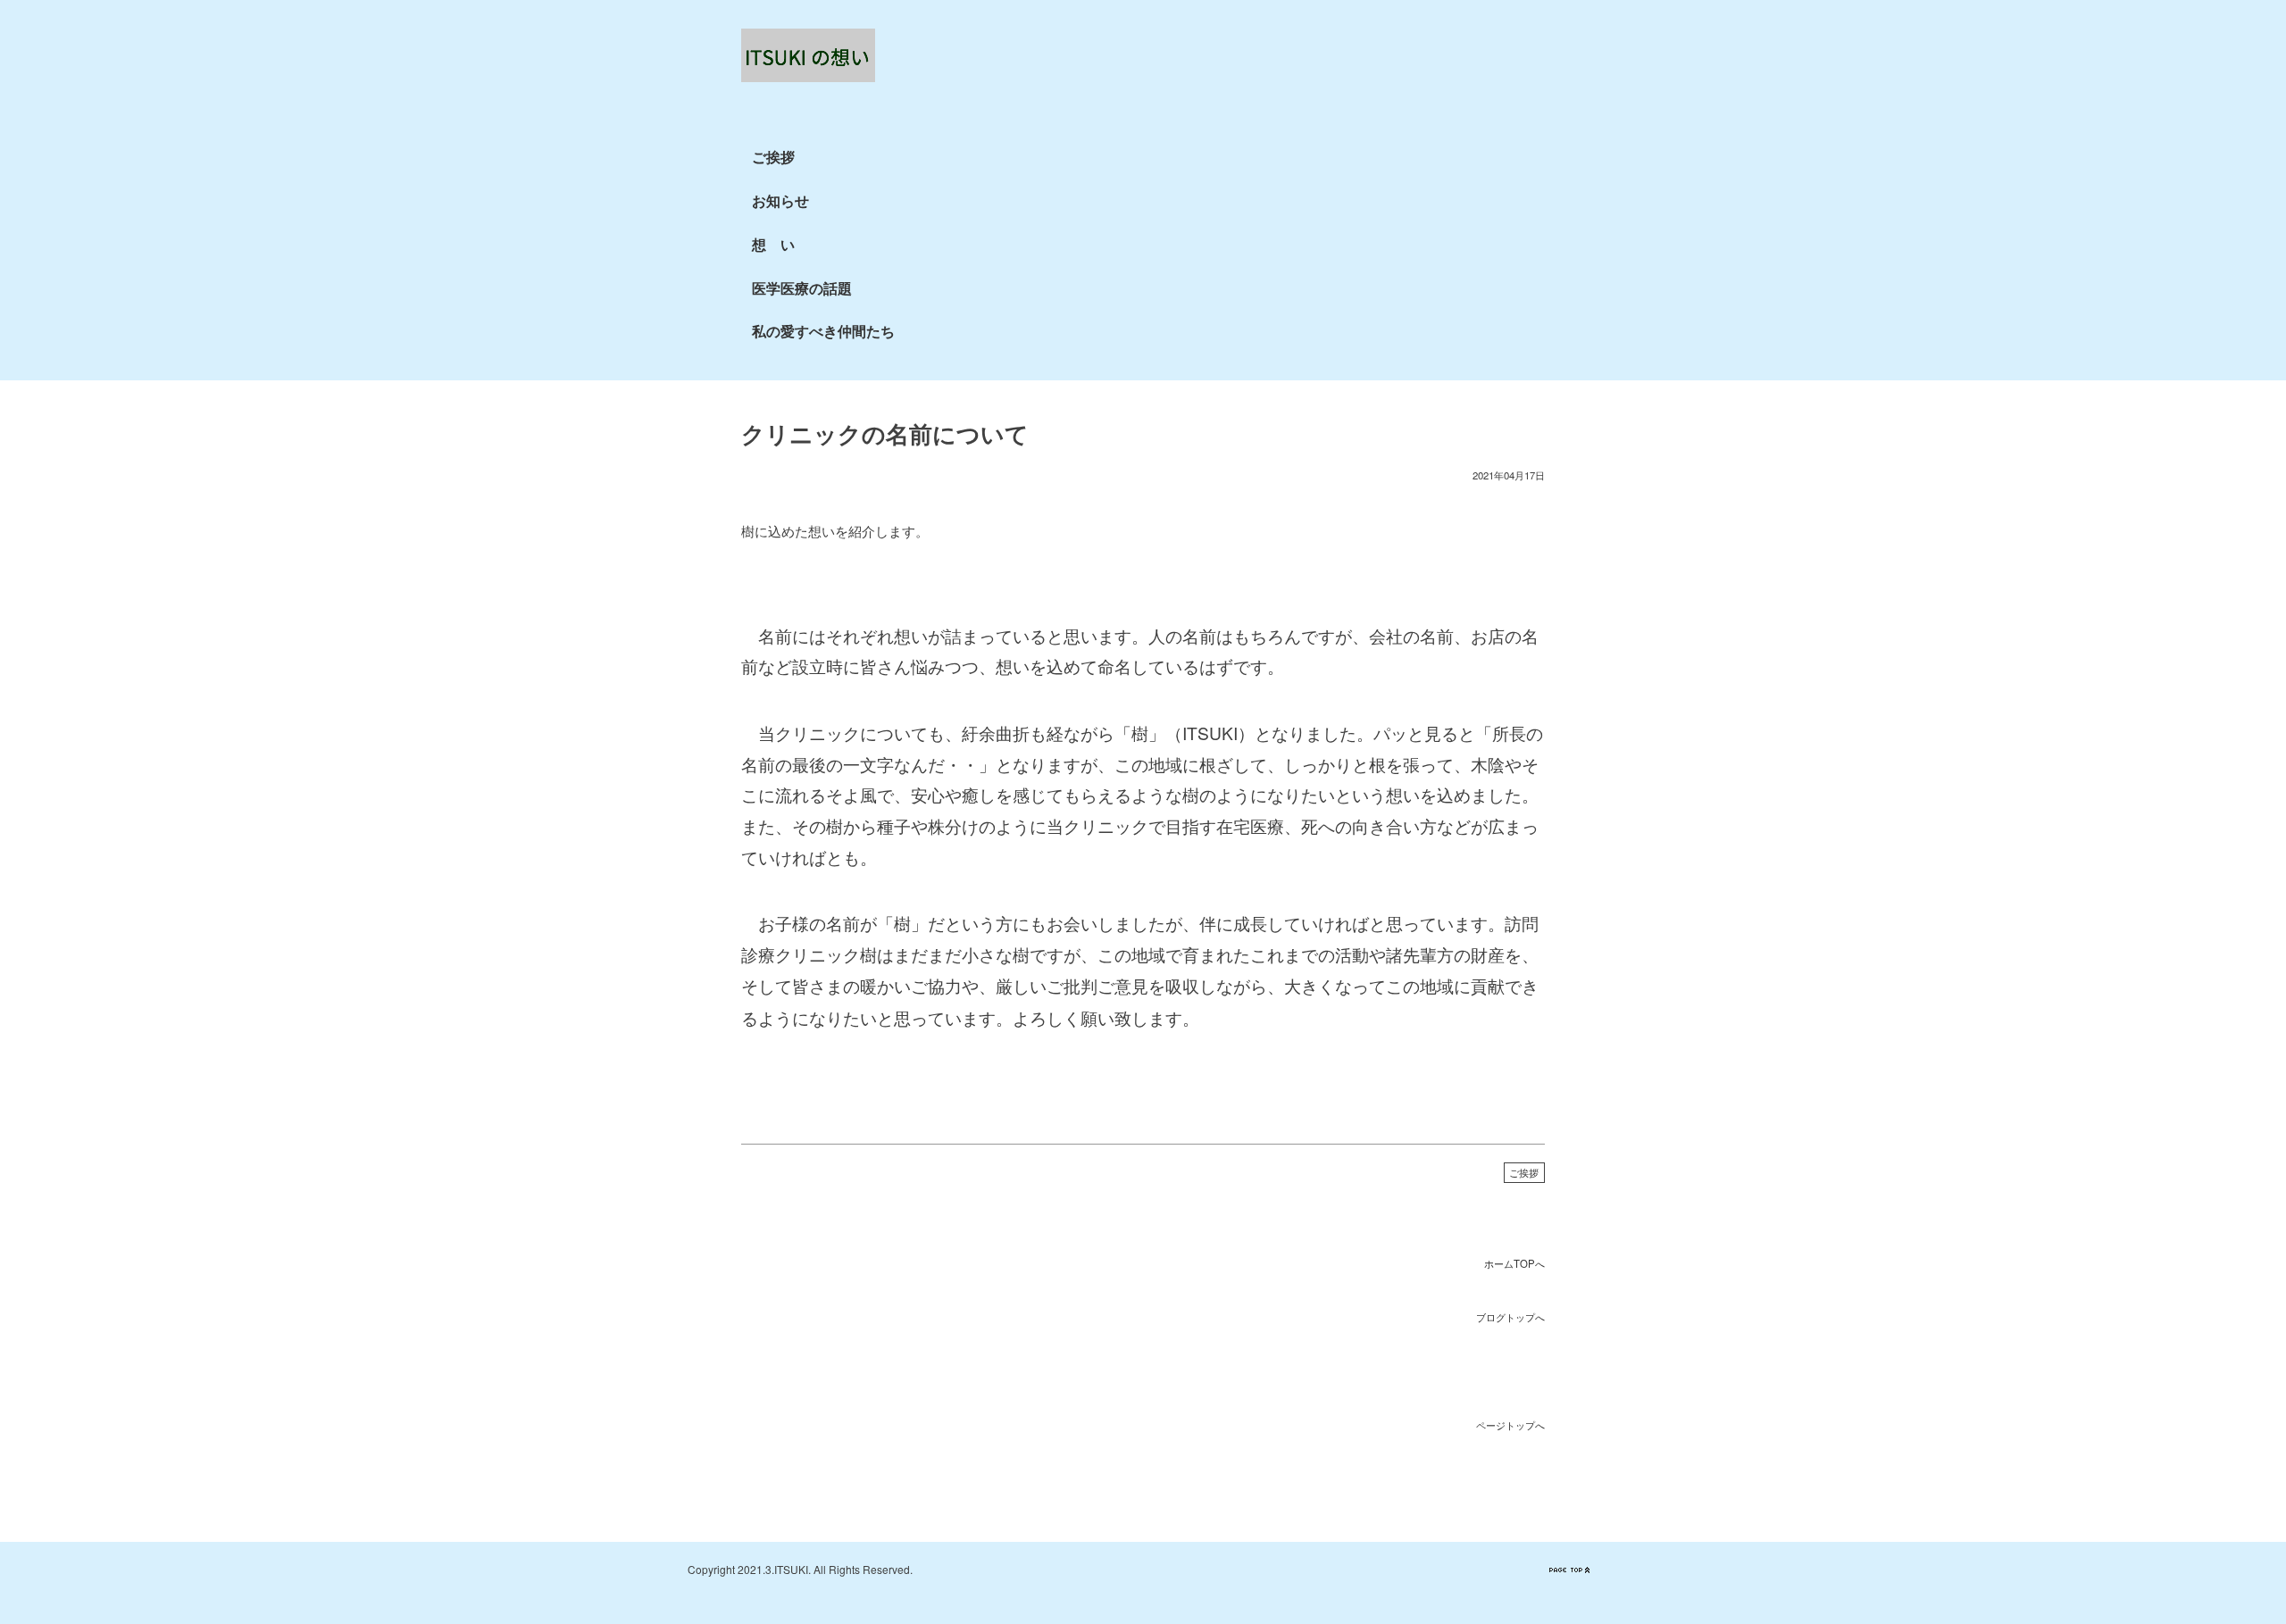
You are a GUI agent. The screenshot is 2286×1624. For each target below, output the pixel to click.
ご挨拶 (773, 157)
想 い (773, 244)
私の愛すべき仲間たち (823, 331)
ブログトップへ (1510, 1317)
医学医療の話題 (802, 288)
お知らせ (780, 200)
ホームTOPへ (1514, 1263)
